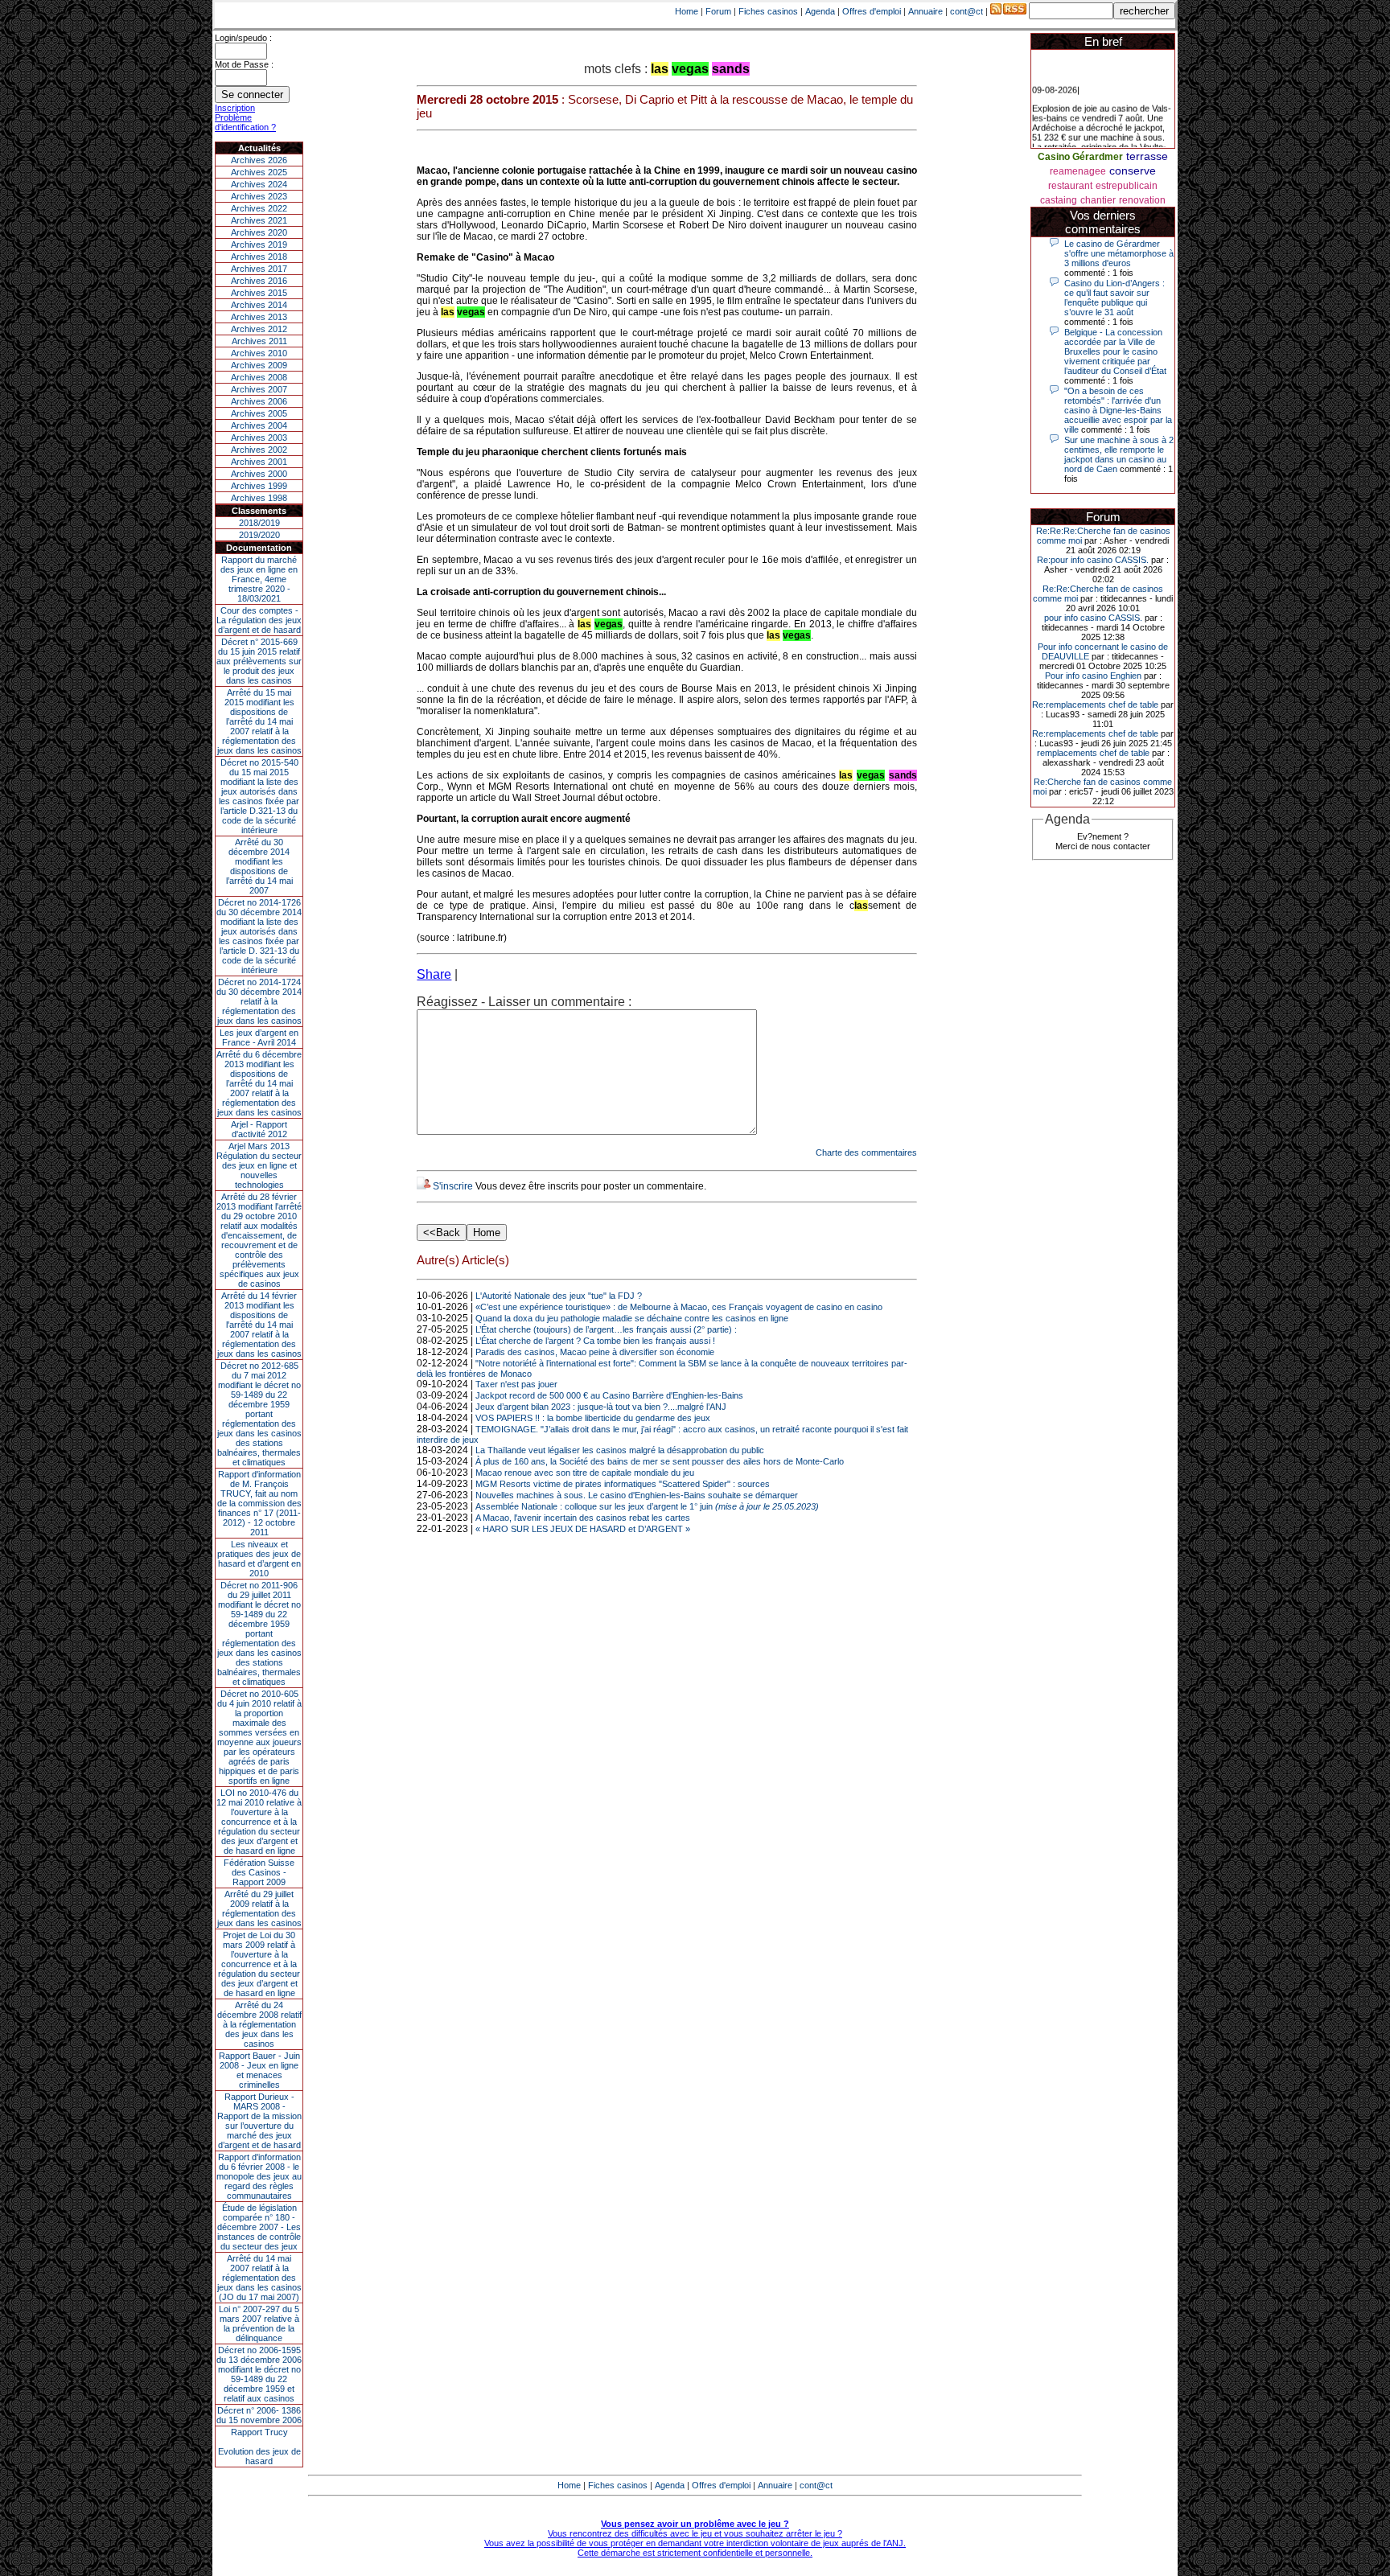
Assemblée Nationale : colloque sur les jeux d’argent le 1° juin (647, 1506)
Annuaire (925, 11)
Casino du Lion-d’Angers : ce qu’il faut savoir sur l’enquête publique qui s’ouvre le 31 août (1114, 298)
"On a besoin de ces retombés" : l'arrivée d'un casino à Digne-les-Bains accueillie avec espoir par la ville (1118, 410)
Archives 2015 (259, 293)
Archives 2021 (259, 220)
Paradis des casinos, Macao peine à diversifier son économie (595, 1352)
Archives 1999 (259, 486)
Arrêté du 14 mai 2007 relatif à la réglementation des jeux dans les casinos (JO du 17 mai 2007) (259, 2278)
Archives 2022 (259, 208)
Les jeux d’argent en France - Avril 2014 (259, 1037)
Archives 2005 (259, 413)
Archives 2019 (259, 244)
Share (434, 974)
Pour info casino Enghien (1093, 676)
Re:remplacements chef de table (1095, 705)
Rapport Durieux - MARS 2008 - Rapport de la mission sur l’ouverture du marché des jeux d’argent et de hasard (259, 2121)
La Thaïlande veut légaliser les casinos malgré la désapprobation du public (620, 1450)
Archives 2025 (259, 172)
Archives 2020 (259, 232)
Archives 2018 (259, 257)
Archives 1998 (259, 498)
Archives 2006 (259, 401)
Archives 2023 (259, 196)
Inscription (235, 108)
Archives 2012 (259, 329)
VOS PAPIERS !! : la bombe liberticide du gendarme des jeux (593, 1418)
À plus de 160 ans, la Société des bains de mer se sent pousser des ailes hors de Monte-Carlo (660, 1461)
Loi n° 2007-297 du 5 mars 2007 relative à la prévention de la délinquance (259, 2323)
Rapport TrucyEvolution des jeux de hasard (259, 2447)
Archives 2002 (259, 450)
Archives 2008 (259, 377)
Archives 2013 (259, 317)
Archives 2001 (259, 462)
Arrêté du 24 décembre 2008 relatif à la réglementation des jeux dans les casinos (259, 2024)
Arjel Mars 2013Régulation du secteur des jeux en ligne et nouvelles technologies (259, 1165)
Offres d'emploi (872, 11)
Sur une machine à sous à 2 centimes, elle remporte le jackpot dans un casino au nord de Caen (1119, 454)
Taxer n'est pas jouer (516, 1384)
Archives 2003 (259, 438)
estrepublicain (1127, 186)
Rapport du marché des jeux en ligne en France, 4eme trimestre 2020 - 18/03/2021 (259, 579)
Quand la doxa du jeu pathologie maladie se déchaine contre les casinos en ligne (632, 1318)
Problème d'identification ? (245, 122)
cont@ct (966, 11)
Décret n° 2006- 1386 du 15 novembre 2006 (259, 2415)
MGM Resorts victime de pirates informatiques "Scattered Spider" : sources (623, 1484)
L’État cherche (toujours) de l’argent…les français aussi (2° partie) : (606, 1329)
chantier (1098, 200)
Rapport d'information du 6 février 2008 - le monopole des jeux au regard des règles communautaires (259, 2176)
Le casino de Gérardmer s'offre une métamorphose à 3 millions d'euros (1119, 253)
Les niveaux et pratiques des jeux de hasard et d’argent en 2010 (259, 1559)
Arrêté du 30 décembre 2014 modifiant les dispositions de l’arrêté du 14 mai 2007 (259, 866)
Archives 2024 (259, 184)
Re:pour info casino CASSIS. (1093, 560)
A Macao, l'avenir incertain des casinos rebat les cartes (583, 1518)
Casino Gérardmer (1080, 157)
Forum (718, 11)
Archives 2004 (259, 425)
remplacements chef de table (1093, 753)
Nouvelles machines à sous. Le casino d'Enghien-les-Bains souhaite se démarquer (637, 1495)
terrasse (1147, 156)
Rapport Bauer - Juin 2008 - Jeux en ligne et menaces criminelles (259, 2070)
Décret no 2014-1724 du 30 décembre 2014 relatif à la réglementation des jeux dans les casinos (259, 1001)
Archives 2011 (259, 341)
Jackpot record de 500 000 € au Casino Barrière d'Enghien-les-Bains (609, 1395)
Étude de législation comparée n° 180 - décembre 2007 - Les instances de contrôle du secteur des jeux (259, 2227)
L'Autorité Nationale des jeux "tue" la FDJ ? (559, 1296)
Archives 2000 (259, 474)
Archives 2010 (259, 353)
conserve (1133, 171)
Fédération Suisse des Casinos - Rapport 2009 (259, 1872)
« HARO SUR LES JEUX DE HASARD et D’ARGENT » (583, 1529)
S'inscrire (453, 1186)
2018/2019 (259, 523)
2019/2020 (259, 535)
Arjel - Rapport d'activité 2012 (259, 1129)
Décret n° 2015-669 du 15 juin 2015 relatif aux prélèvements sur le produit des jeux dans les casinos (259, 661)
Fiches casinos (768, 11)
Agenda (820, 11)
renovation (1142, 200)
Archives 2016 (259, 281)
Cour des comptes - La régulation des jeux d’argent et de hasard (259, 620)
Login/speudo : (243, 38)
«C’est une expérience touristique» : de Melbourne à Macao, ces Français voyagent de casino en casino (679, 1307)
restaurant (1070, 186)
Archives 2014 (259, 305)
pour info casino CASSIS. (1093, 618)
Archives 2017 (259, 269)
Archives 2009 (259, 365)
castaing (1059, 200)
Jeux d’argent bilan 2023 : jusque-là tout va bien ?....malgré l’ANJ (601, 1407)
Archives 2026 (259, 160)
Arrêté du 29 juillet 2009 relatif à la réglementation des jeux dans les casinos (259, 1908)
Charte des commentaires (866, 1152)
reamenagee (1078, 171)
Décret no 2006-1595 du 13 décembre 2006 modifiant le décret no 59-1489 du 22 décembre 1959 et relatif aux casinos (259, 2374)
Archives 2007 (259, 389)
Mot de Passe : (244, 64)
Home (687, 11)
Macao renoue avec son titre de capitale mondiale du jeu (585, 1473)
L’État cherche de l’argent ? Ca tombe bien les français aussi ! (595, 1341)
